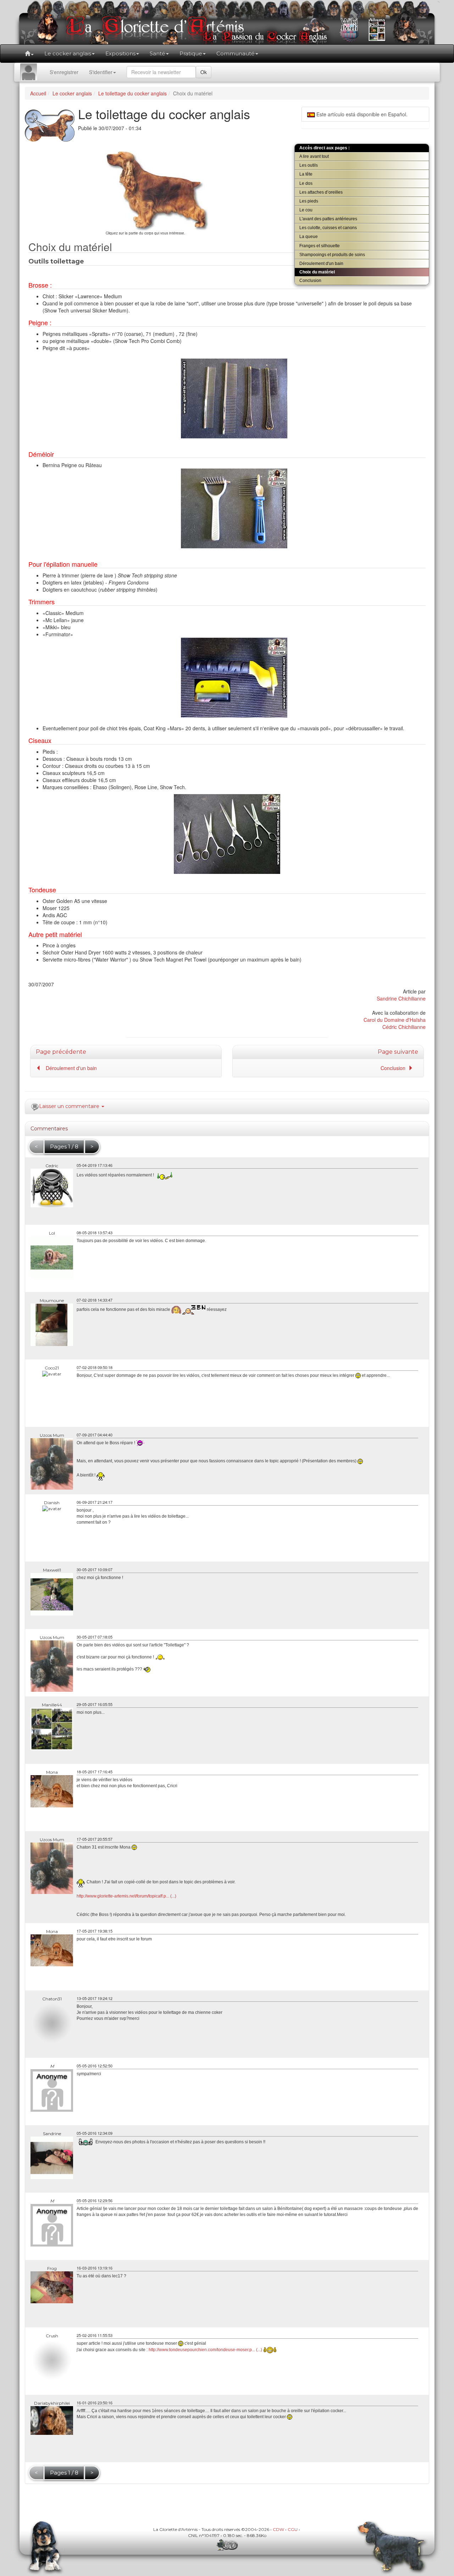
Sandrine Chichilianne (401, 998)
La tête (306, 174)
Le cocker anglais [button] (68, 53)
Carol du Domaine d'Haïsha (395, 1020)
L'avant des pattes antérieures (328, 219)
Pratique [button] (191, 53)
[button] (29, 54)
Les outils (309, 165)
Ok (204, 72)
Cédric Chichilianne (404, 1027)
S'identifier (101, 72)
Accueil (38, 93)
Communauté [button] (236, 53)
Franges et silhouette (320, 246)
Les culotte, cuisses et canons (328, 228)
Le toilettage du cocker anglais (132, 93)
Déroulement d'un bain (321, 264)
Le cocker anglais (72, 93)
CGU (293, 2529)
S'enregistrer (64, 72)
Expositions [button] (120, 53)
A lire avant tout (314, 156)
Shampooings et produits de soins (332, 255)
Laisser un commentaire (70, 1106)
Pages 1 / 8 (64, 1146)
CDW (278, 2529)
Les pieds (309, 201)
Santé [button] (157, 53)
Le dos (306, 183)
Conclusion (310, 281)
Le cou (306, 210)
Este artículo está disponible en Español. (361, 114)
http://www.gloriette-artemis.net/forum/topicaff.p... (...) (126, 1896)
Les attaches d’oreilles (321, 192)
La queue (309, 237)
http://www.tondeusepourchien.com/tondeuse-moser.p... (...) (205, 2350)
